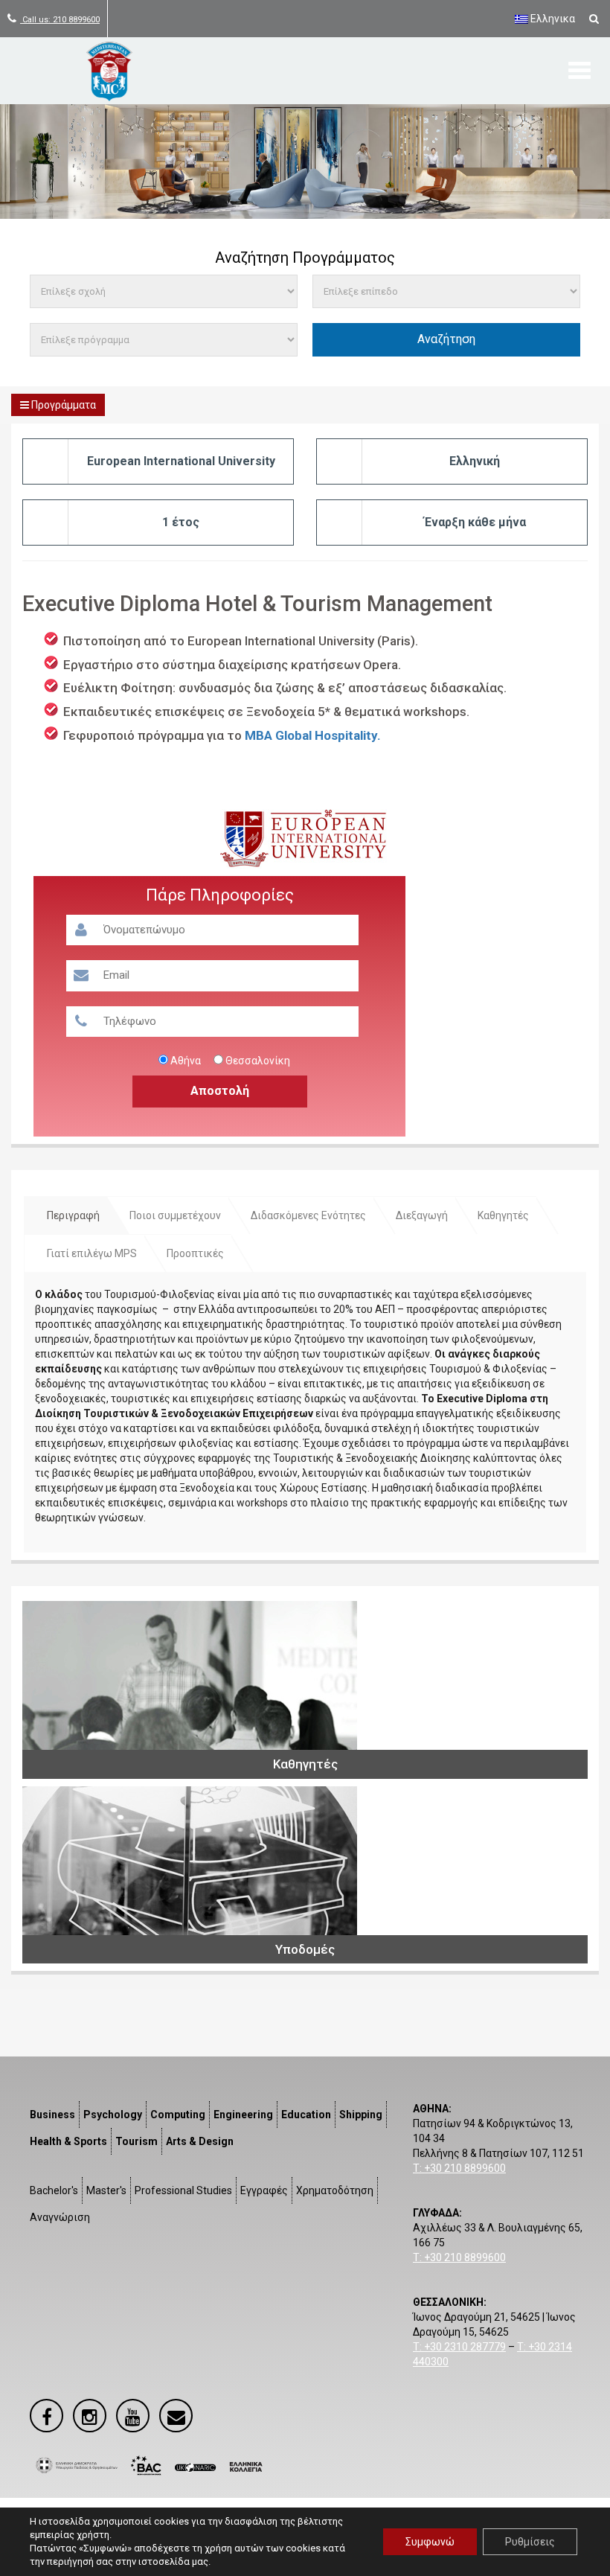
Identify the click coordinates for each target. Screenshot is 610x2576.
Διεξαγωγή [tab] (422, 1215)
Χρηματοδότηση (335, 2190)
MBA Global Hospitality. (313, 735)
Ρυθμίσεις (530, 2542)
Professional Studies (183, 2190)
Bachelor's (54, 2190)
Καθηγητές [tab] (503, 1215)
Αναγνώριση (60, 2217)
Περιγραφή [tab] (73, 1215)
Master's (106, 2190)
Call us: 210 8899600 (60, 20)
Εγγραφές (264, 2190)
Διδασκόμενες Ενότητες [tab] (308, 1215)
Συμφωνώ (430, 2542)
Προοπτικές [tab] (195, 1253)
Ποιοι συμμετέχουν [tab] (175, 1215)
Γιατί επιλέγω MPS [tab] (92, 1253)
